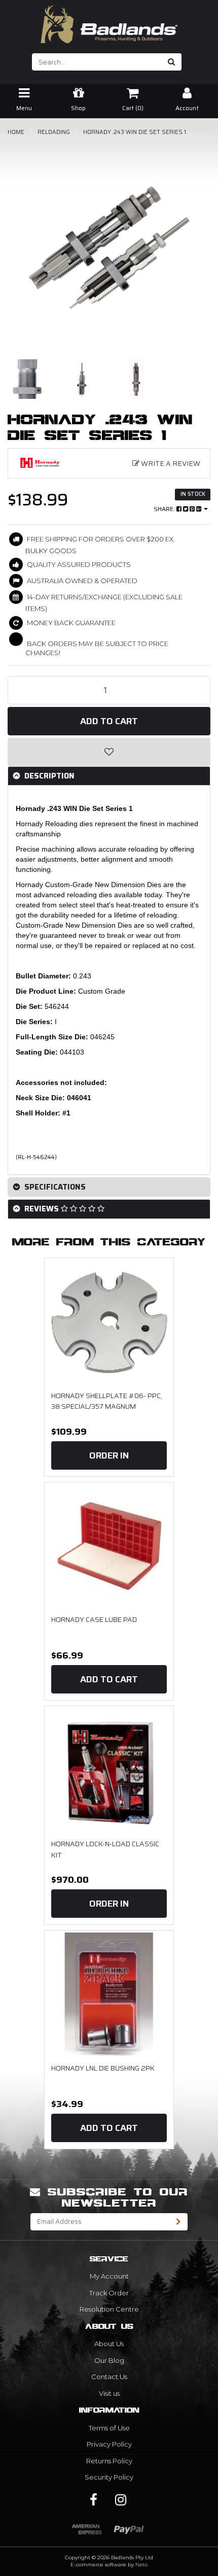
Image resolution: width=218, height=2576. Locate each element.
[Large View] (27, 379)
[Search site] (172, 62)
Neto (141, 2565)
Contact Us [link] (109, 2377)
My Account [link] (109, 2276)
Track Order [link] (109, 2293)
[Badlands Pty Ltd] (109, 21)
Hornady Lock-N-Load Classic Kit (105, 1849)
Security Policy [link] (109, 2477)
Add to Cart (109, 721)
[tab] (109, 776)
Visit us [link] (109, 2393)
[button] (109, 752)
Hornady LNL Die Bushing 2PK (103, 2068)
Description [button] (48, 776)
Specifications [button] (54, 1187)
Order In (109, 1455)
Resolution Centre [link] (109, 2309)
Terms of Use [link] (109, 2428)
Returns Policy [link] (109, 2461)
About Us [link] (109, 2344)
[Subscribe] (179, 2222)
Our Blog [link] (109, 2360)
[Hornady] (40, 463)
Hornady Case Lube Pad (94, 1619)
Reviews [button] (42, 1209)
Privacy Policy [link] (109, 2444)
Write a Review (170, 463)
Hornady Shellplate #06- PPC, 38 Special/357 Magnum (107, 1401)
